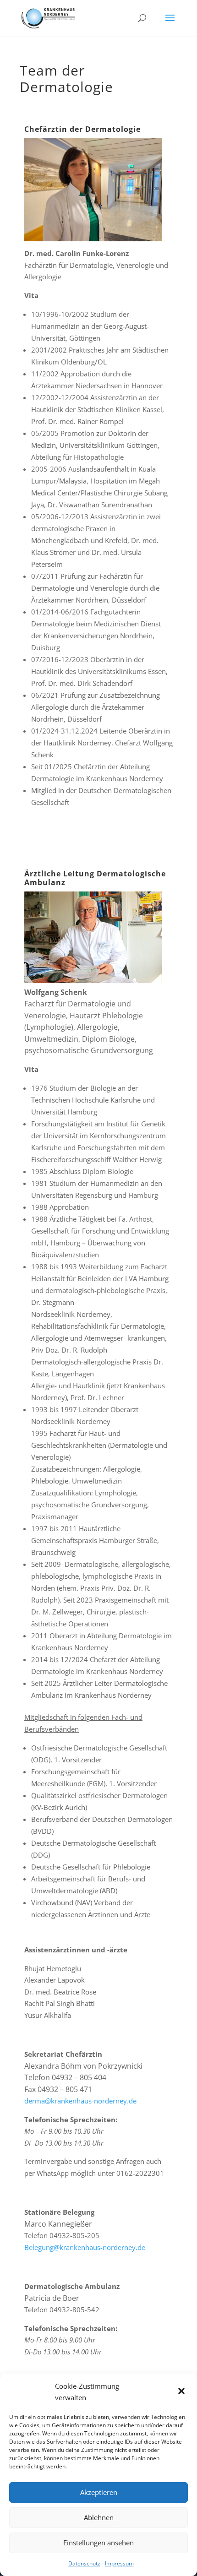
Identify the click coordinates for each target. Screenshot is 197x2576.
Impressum (119, 2563)
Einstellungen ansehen (98, 2543)
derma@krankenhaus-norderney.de (80, 2101)
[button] (182, 2392)
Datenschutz (84, 2563)
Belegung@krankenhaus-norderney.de (85, 2247)
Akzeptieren (99, 2492)
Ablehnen (99, 2517)
